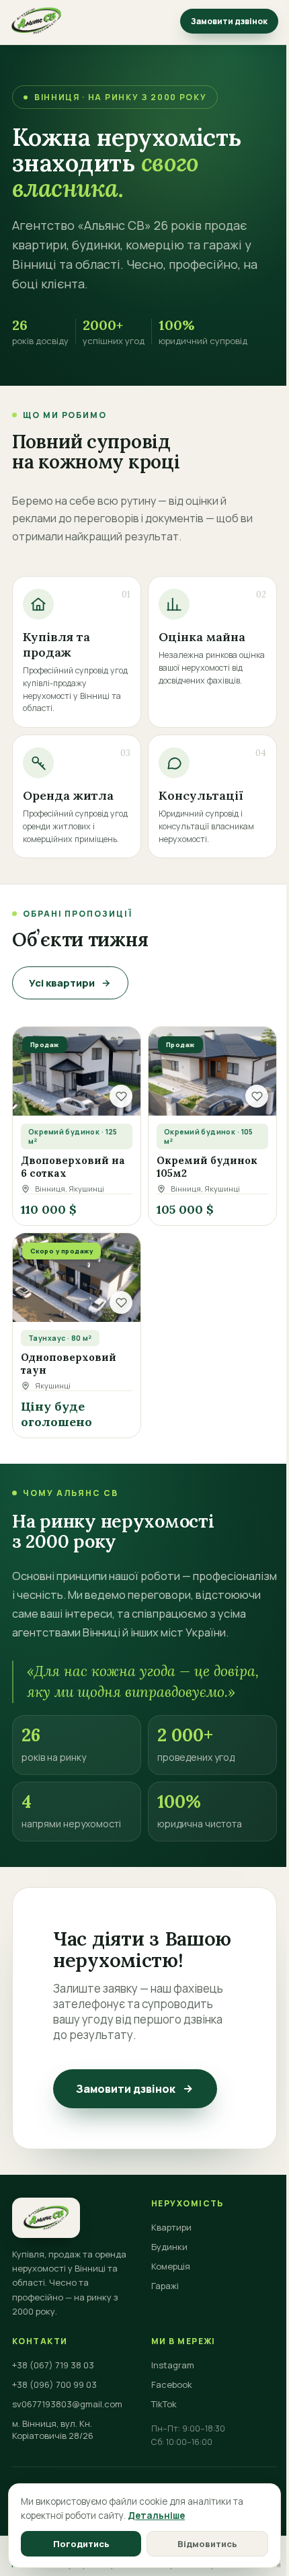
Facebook (172, 2384)
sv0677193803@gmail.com (67, 2404)
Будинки (169, 2247)
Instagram (173, 2365)
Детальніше (156, 2516)
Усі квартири (62, 983)
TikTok (164, 2404)
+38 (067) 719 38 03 (53, 2365)
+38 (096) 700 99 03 (54, 2384)
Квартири (171, 2227)
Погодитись (81, 2544)
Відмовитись (207, 2544)
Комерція (171, 2266)
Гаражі (165, 2286)
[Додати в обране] (121, 1096)
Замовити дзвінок (229, 21)
